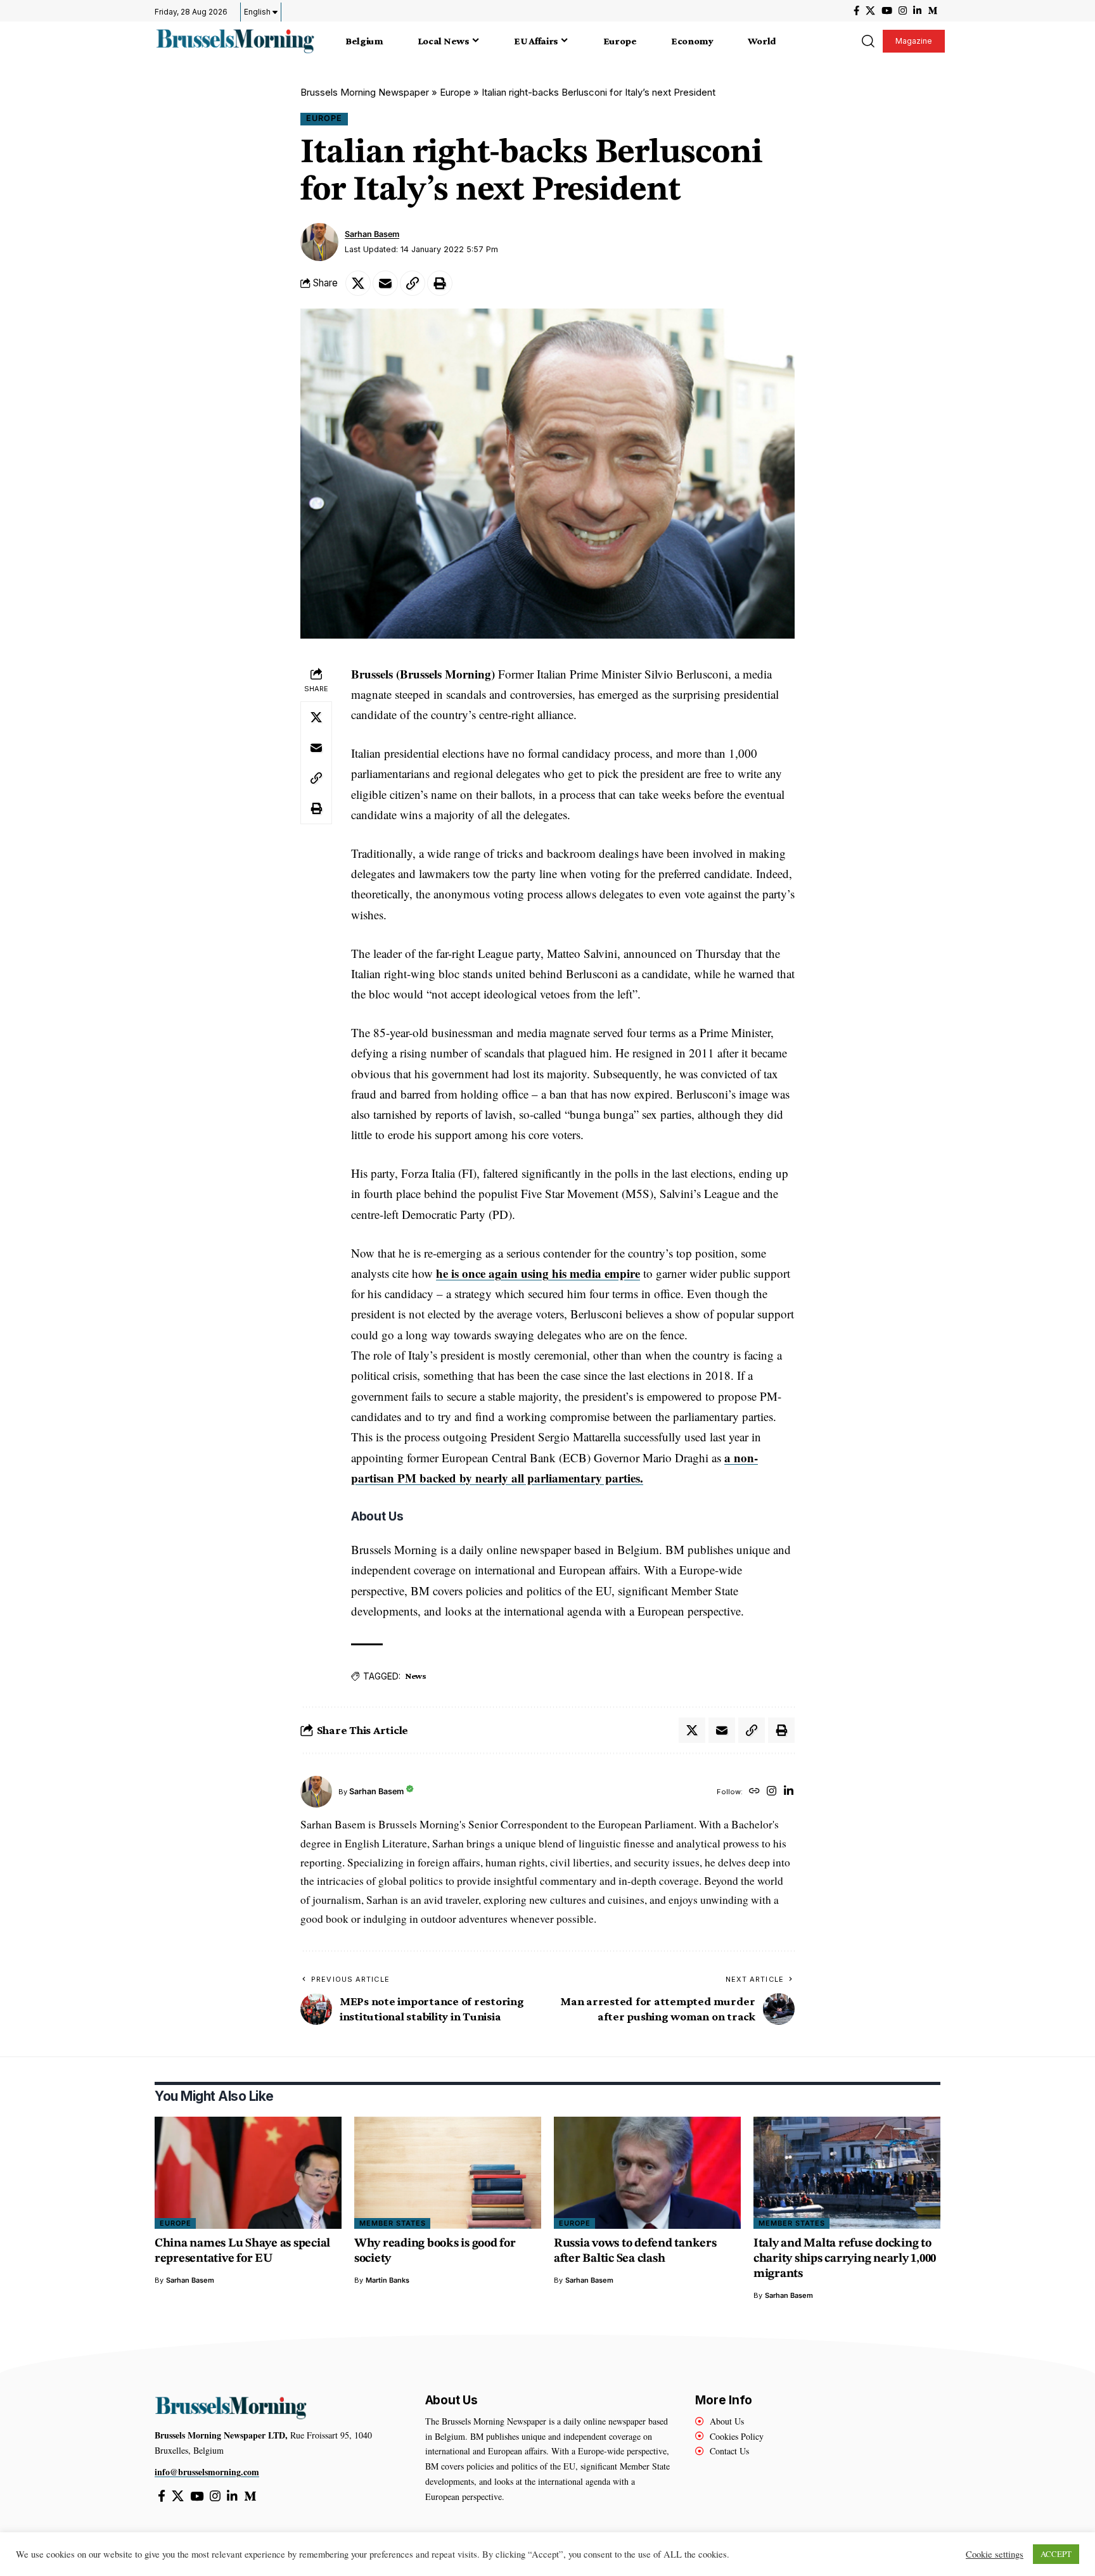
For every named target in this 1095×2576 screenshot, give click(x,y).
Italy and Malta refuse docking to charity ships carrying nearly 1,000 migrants (845, 2259)
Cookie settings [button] (995, 2554)
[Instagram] (903, 11)
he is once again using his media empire (538, 1273)
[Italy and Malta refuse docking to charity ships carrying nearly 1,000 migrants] (847, 2173)
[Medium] (932, 11)
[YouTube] (887, 11)
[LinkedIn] (917, 11)
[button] (868, 41)
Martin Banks (387, 2280)
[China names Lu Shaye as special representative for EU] (248, 2173)
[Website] (754, 1792)
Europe (455, 92)
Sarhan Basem (372, 234)
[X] (870, 11)
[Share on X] (358, 283)
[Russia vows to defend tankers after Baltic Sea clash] (647, 2173)
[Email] (385, 283)
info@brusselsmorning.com (207, 2472)
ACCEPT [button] (1056, 2554)
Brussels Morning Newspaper (365, 92)
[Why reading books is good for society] (448, 2173)
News (416, 1676)
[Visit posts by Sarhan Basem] (319, 242)
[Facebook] (856, 11)
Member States (393, 2223)
